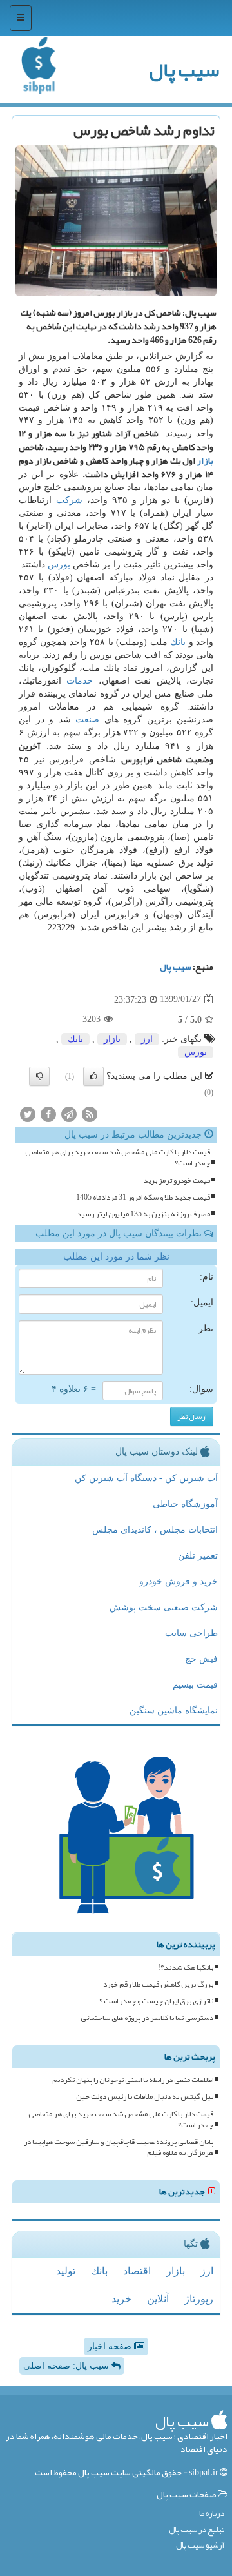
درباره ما (212, 2514)
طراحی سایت (191, 1633)
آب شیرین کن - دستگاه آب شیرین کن (146, 1478)
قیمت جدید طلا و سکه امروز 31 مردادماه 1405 (143, 1197)
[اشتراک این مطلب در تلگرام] (69, 1114)
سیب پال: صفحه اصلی (67, 2366)
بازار (205, 460)
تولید (66, 2271)
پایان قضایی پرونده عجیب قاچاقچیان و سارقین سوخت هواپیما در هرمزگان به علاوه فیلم (119, 2147)
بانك (178, 642)
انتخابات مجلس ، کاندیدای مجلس (155, 1530)
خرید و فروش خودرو (179, 1581)
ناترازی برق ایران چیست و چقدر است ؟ (156, 2001)
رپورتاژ (199, 2299)
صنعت (87, 720)
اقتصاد (137, 2271)
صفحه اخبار (111, 2346)
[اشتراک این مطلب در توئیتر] (28, 1114)
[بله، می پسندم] (93, 1076)
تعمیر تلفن (198, 1556)
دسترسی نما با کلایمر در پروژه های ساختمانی (147, 2018)
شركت (69, 500)
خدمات (80, 681)
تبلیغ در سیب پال (197, 2530)
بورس (59, 565)
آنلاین (158, 2299)
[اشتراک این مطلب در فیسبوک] (48, 1114)
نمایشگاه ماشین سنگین (174, 1711)
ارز (147, 1039)
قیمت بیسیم (195, 1685)
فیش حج (201, 1659)
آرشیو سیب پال (200, 2545)
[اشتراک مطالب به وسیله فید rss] (90, 1114)
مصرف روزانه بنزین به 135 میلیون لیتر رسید (143, 1214)
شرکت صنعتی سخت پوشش (164, 1607)
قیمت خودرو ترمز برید (177, 1181)
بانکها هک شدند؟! (186, 1968)
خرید (121, 2299)
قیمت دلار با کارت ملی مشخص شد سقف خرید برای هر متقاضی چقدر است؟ (118, 1158)
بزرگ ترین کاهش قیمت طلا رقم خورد (158, 1984)
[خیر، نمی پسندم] (39, 1076)
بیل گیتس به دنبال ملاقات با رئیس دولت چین (145, 2097)
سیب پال (184, 70)
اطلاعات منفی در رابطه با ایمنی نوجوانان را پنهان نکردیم (133, 2080)
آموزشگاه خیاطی (185, 1504)
